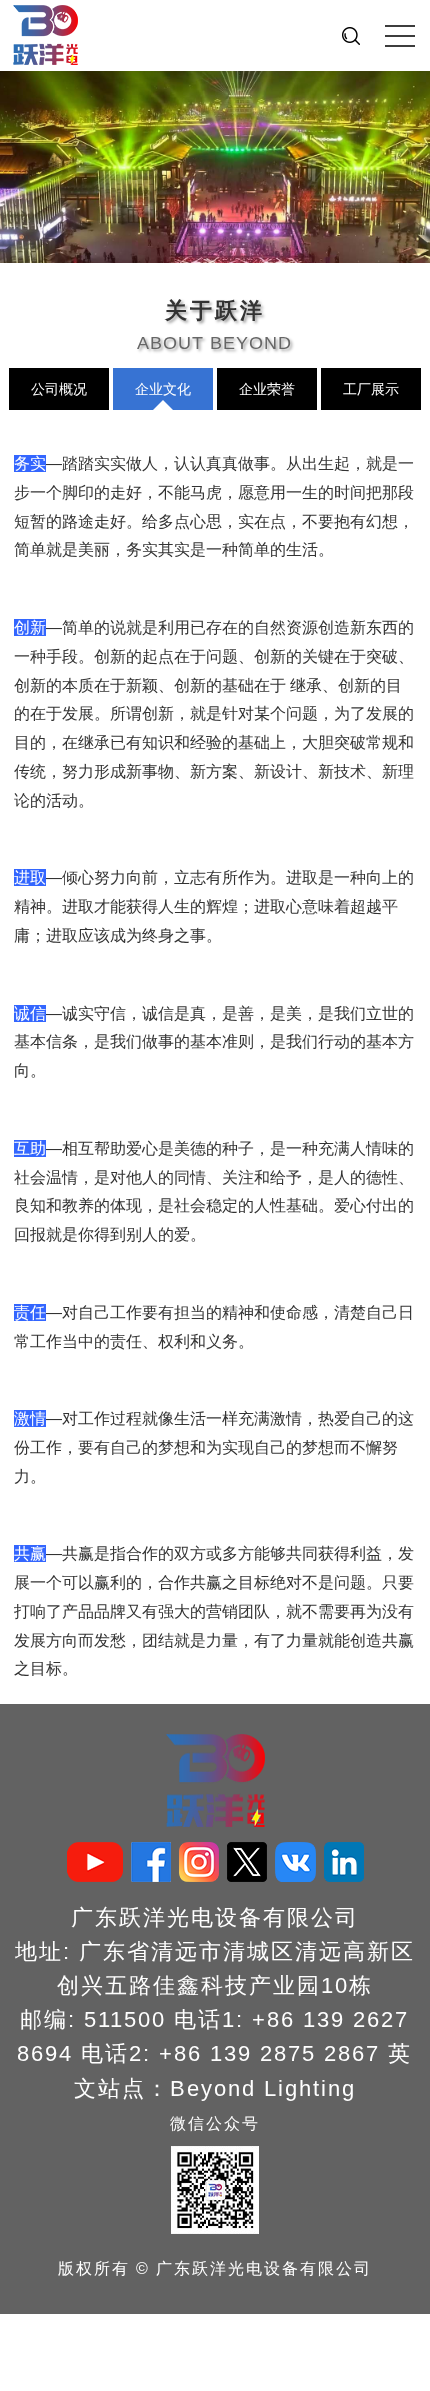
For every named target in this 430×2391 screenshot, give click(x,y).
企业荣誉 (267, 389)
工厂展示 (371, 389)
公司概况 (59, 389)
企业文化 (163, 389)
